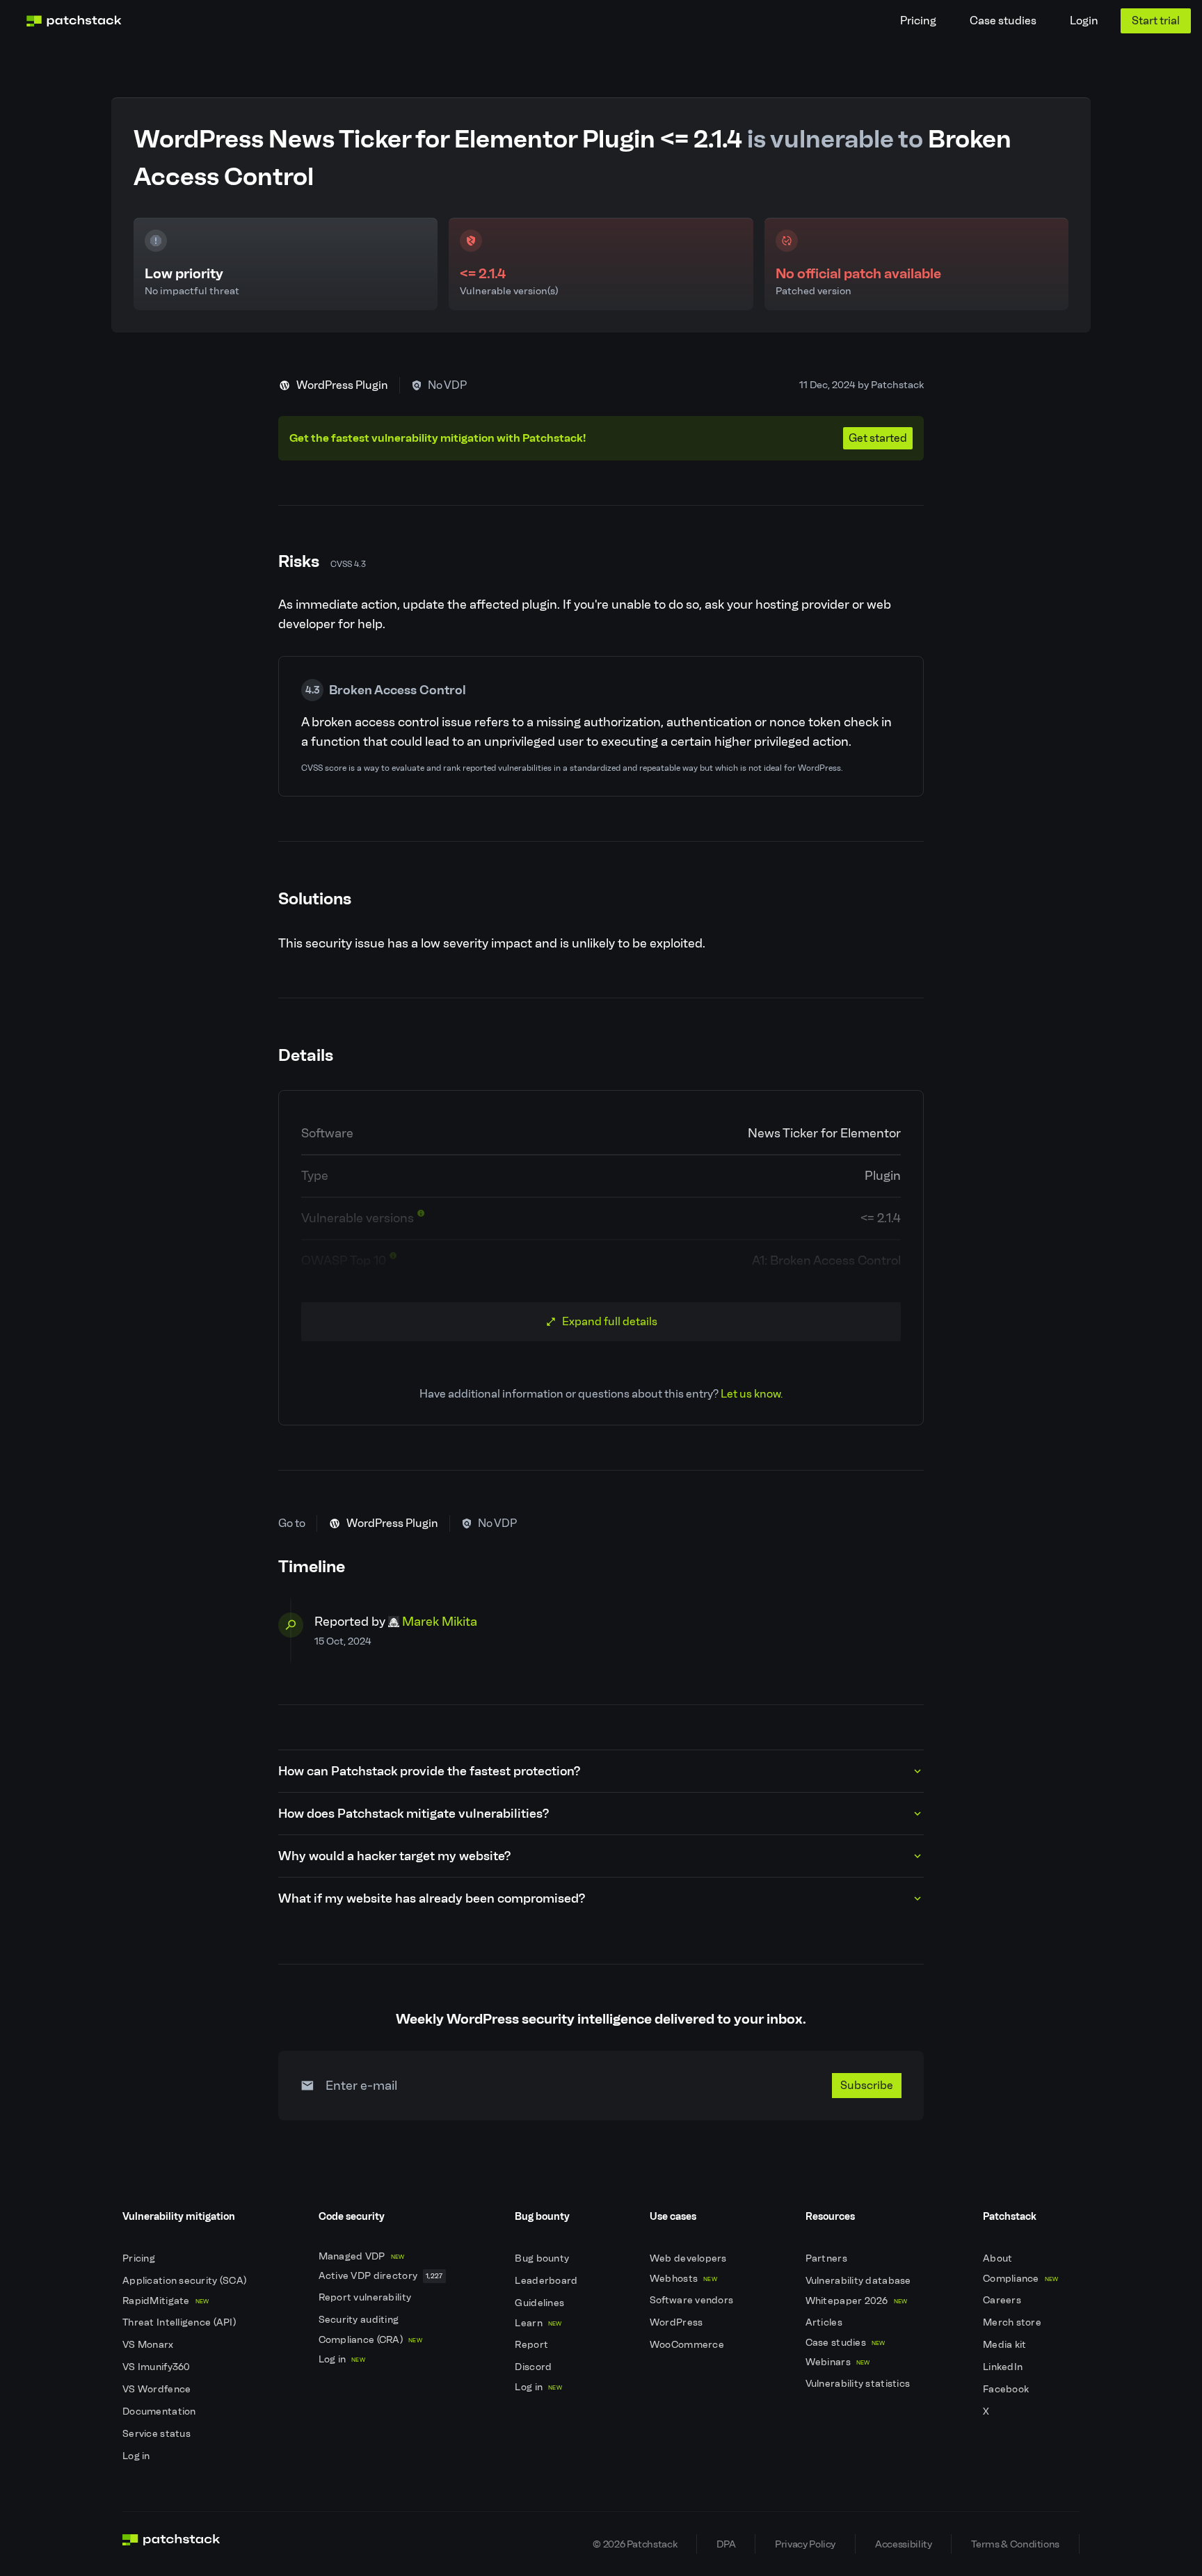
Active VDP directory (381, 2276)
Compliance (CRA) (370, 2340)
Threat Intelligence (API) (180, 2322)
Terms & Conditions (1015, 2544)
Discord (534, 2367)
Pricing (918, 21)
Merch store (1013, 2322)
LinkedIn (1004, 2367)
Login (1084, 21)
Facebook (1007, 2389)
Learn (538, 2323)
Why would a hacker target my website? (394, 1856)
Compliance (1021, 2279)
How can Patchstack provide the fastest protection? (429, 1771)
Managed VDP (362, 2256)
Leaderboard (547, 2281)
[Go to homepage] (171, 2544)
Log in (137, 2456)
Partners (828, 2258)
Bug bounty (543, 2258)
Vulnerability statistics (859, 2384)
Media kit (1006, 2345)
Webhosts (683, 2279)
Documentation (160, 2411)
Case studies (1003, 21)
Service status (158, 2434)
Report (532, 2345)
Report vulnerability (366, 2297)
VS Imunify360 (158, 2367)
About (999, 2258)
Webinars (838, 2362)
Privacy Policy (805, 2544)
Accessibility (903, 2544)
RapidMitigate (166, 2301)
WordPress (678, 2322)
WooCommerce (688, 2345)
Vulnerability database (859, 2281)
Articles (825, 2322)
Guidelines (540, 2303)
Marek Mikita (440, 1622)
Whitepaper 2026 (857, 2301)
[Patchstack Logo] (74, 21)
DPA (726, 2544)
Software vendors (693, 2300)
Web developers (689, 2258)
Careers (1003, 2300)
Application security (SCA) (186, 2281)
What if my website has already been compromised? (432, 1898)
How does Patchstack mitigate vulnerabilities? (414, 1814)
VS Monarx (149, 2345)
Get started (878, 438)
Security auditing (360, 2320)
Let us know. (752, 1394)
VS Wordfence (158, 2389)
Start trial (1156, 21)
